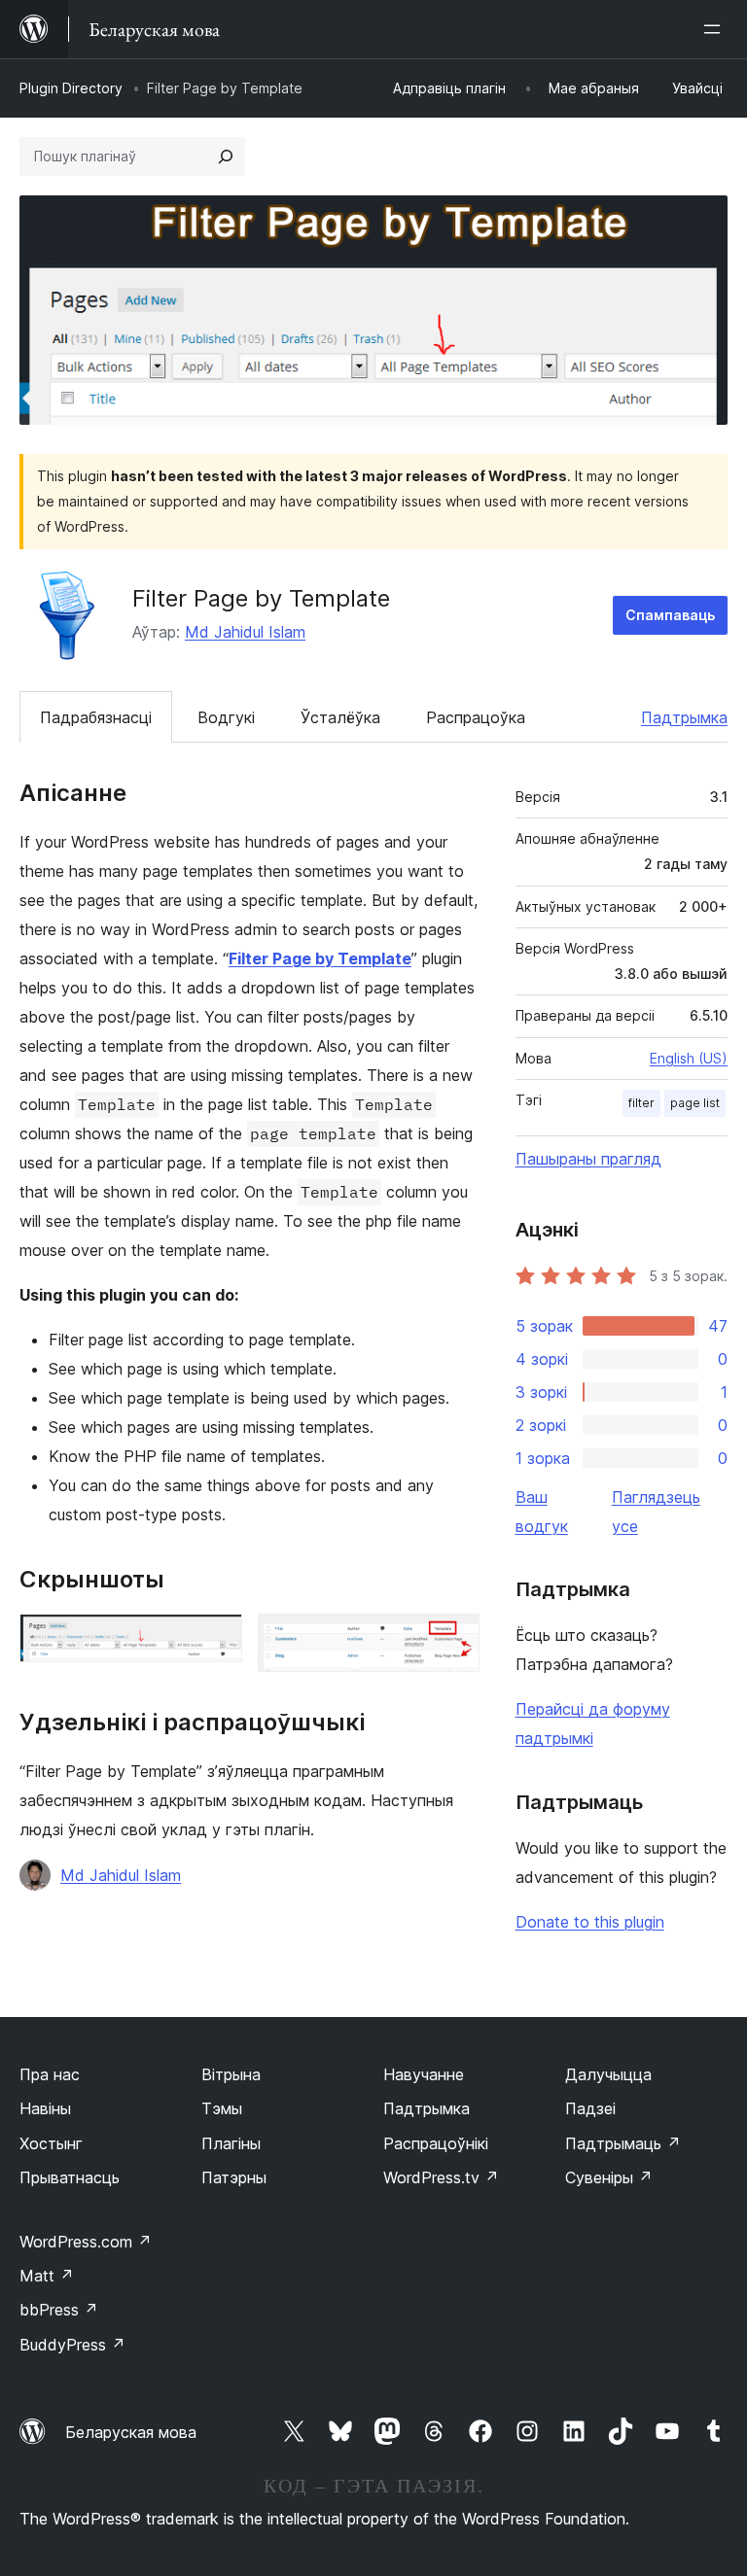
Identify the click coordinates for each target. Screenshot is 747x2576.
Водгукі (226, 717)
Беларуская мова (131, 2432)
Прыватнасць (70, 2177)
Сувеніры (609, 2177)
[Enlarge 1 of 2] (216, 1640)
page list (695, 1103)
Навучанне (424, 2074)
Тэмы (222, 2108)
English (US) (689, 1058)
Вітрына (231, 2074)
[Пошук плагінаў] (226, 157)
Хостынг (51, 2143)
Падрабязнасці (96, 717)
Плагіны (231, 2143)
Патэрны (234, 2177)
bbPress (59, 2310)
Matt (47, 2276)
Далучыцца (608, 2074)
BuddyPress (72, 2345)
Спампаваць (670, 615)
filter (641, 1103)
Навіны (45, 2108)
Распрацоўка (476, 717)
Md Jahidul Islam (245, 632)
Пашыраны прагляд (588, 1159)
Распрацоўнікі (436, 2143)
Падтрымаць (623, 2143)
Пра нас (50, 2074)
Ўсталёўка (340, 717)
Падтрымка (684, 717)
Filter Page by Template (320, 958)
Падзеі (590, 2108)
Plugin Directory (71, 88)
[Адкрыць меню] (716, 29)
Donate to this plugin (590, 1922)
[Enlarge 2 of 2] (453, 1640)
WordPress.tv (441, 2177)
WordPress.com (86, 2242)
